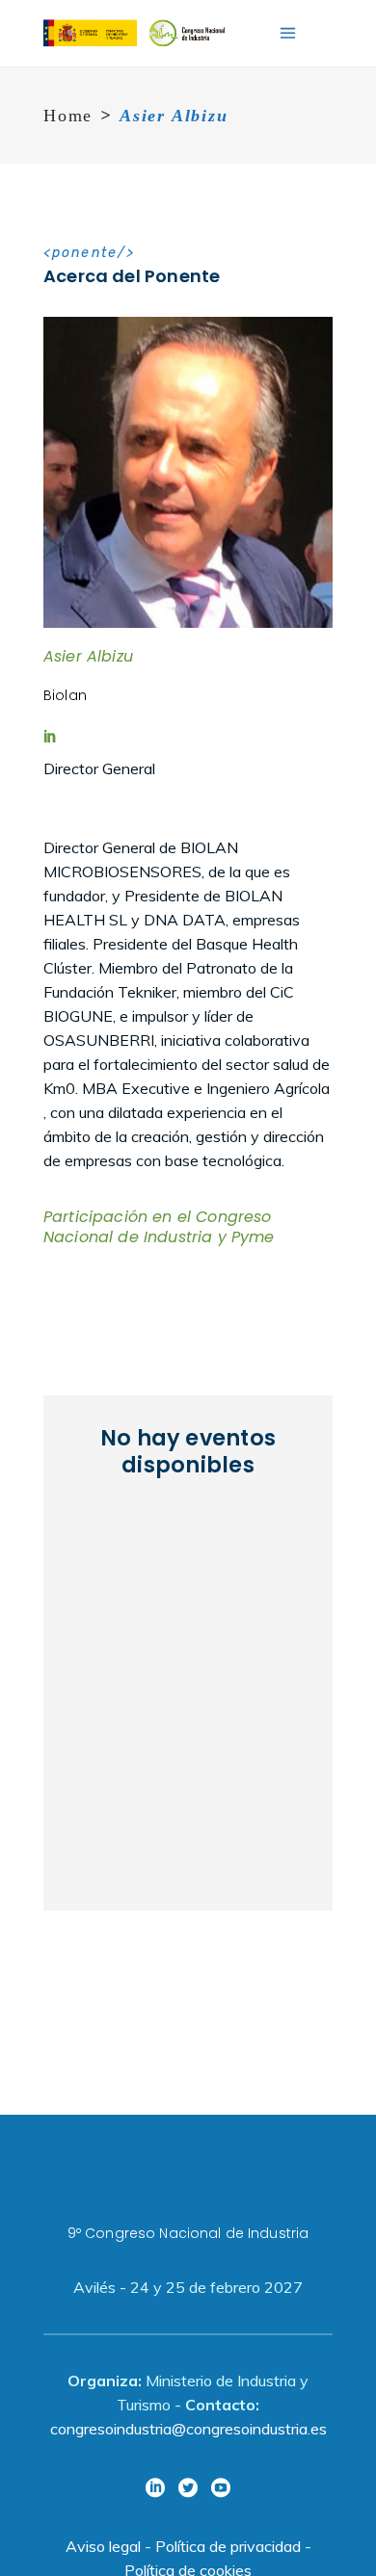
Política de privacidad (228, 2546)
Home (68, 116)
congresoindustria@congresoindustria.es (188, 2429)
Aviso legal (103, 2546)
